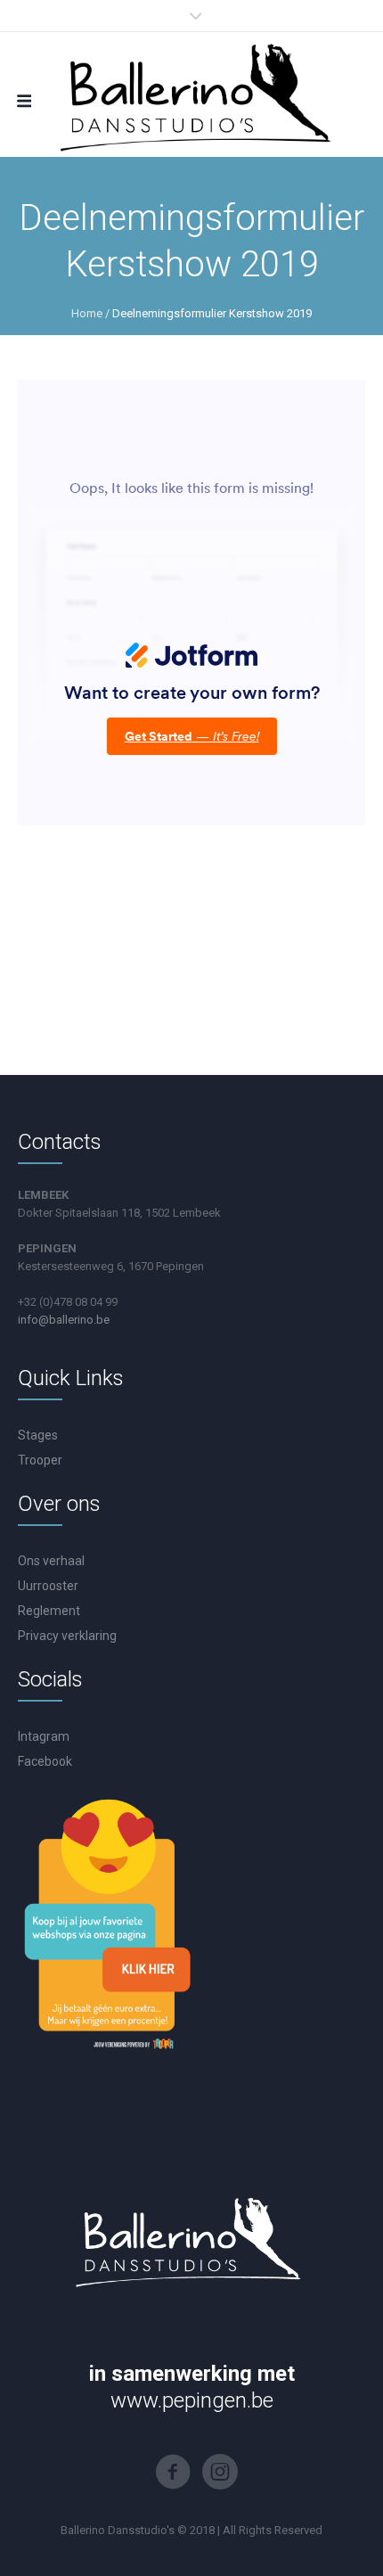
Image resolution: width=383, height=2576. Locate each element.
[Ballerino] (191, 94)
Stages (38, 1435)
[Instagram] (220, 2472)
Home (87, 313)
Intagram (44, 1736)
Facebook (45, 1761)
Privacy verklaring (67, 1636)
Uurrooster (48, 1586)
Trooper (40, 1460)
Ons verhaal (51, 1561)
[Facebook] (173, 2472)
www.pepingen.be (192, 2400)
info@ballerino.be (64, 1320)
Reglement (49, 1611)
